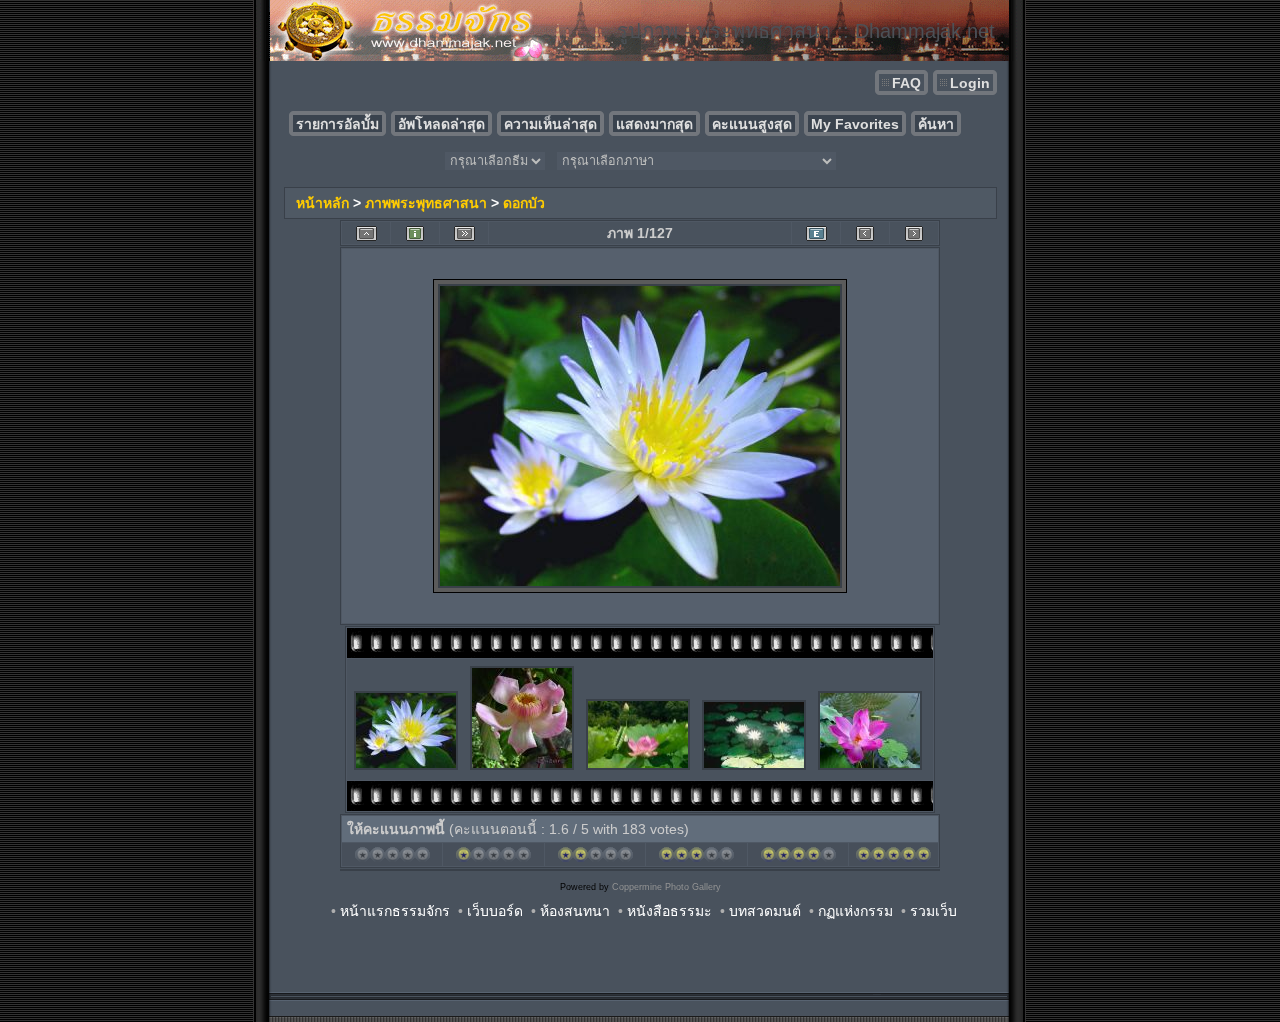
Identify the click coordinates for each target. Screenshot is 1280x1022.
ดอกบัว (524, 203)
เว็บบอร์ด (495, 911)
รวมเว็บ (933, 911)
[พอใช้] (595, 859)
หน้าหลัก (322, 203)
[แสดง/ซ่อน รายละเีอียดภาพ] (415, 233)
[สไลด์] (464, 233)
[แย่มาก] (392, 859)
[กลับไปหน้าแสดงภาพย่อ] (366, 233)
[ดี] (696, 859)
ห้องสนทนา (575, 911)
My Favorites (855, 124)
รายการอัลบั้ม (337, 124)
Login (970, 83)
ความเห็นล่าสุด (550, 124)
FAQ (906, 83)
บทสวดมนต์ (765, 911)
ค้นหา (936, 124)
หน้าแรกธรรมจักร (395, 911)
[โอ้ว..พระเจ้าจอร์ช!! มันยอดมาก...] (893, 859)
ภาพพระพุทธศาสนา (426, 203)
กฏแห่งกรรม (855, 911)
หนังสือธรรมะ (669, 911)
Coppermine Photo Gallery (666, 887)
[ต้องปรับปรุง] (493, 859)
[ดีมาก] (798, 859)
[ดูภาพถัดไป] (914, 233)
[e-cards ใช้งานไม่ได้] (816, 233)
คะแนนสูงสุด (752, 124)
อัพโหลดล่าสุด (441, 124)
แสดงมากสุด (654, 124)
